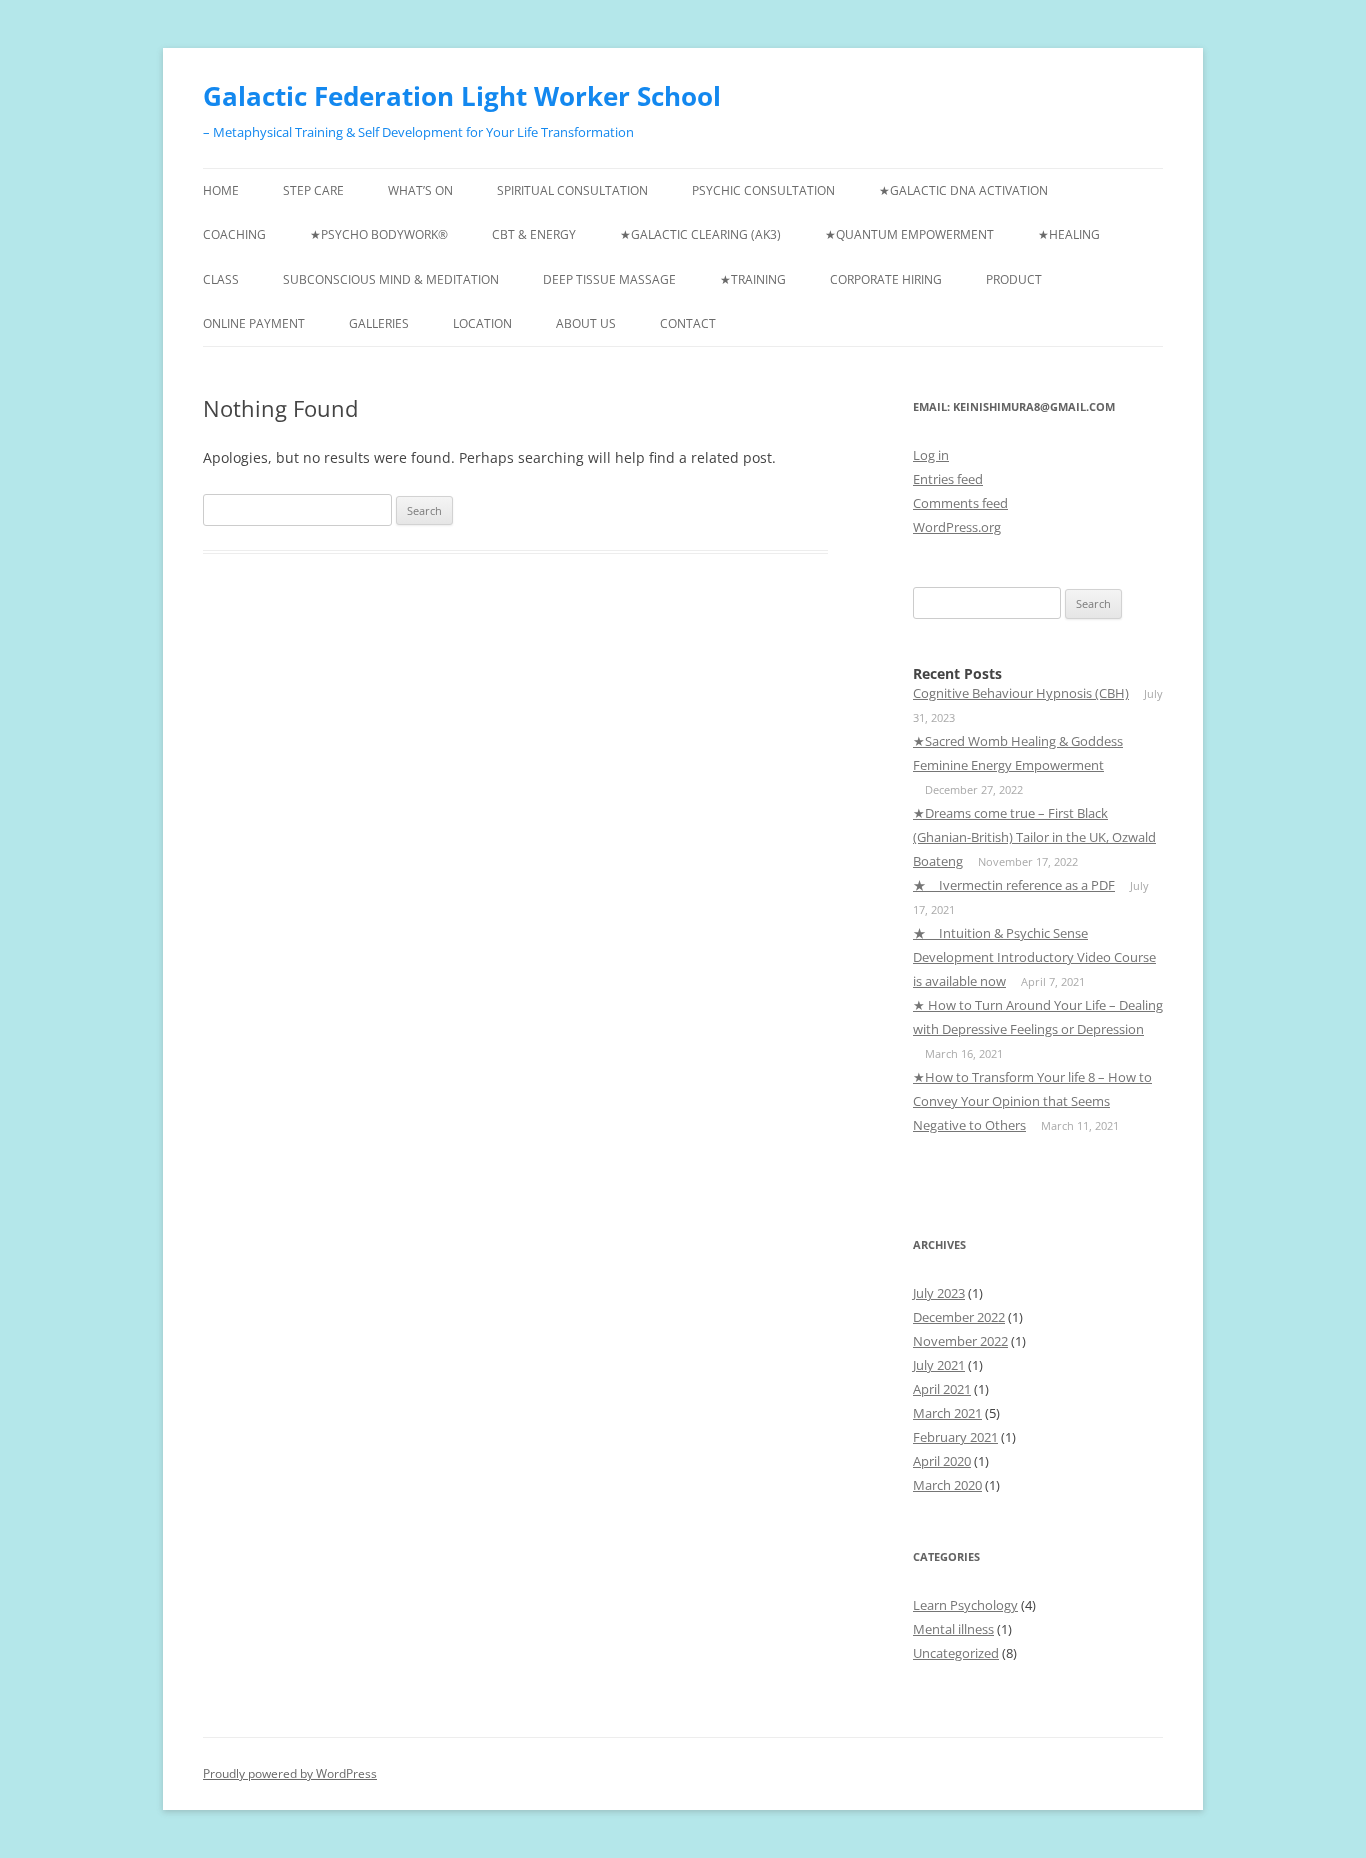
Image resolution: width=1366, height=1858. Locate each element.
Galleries (379, 323)
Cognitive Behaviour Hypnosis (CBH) (1021, 693)
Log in (931, 455)
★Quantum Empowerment (909, 234)
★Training (753, 279)
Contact (688, 323)
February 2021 (955, 1437)
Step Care (313, 190)
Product (1014, 279)
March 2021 (947, 1413)
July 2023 (939, 1293)
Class (221, 279)
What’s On (420, 190)
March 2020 (947, 1485)
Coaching (234, 234)
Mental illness (953, 1629)
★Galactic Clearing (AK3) (700, 234)
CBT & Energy (534, 234)
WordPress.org (957, 527)
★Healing (1069, 234)
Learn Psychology (965, 1605)
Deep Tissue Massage (609, 279)
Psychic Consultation (763, 190)
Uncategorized (956, 1653)
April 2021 (942, 1389)
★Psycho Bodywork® (379, 234)
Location (482, 323)
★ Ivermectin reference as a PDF (1014, 885)
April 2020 (942, 1461)
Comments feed (960, 503)
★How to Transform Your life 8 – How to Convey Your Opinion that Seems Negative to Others (1032, 1101)
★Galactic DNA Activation (963, 190)
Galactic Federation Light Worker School (462, 96)
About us (586, 323)
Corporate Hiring (886, 279)
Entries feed (948, 479)
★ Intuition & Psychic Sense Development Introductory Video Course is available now (1034, 957)
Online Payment (254, 323)
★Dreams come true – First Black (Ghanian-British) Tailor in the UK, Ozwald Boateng (1034, 837)
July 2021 (939, 1365)
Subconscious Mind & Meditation (391, 279)
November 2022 (960, 1341)
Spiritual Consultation (572, 190)
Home (221, 190)
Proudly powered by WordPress (290, 1773)
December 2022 (959, 1317)
